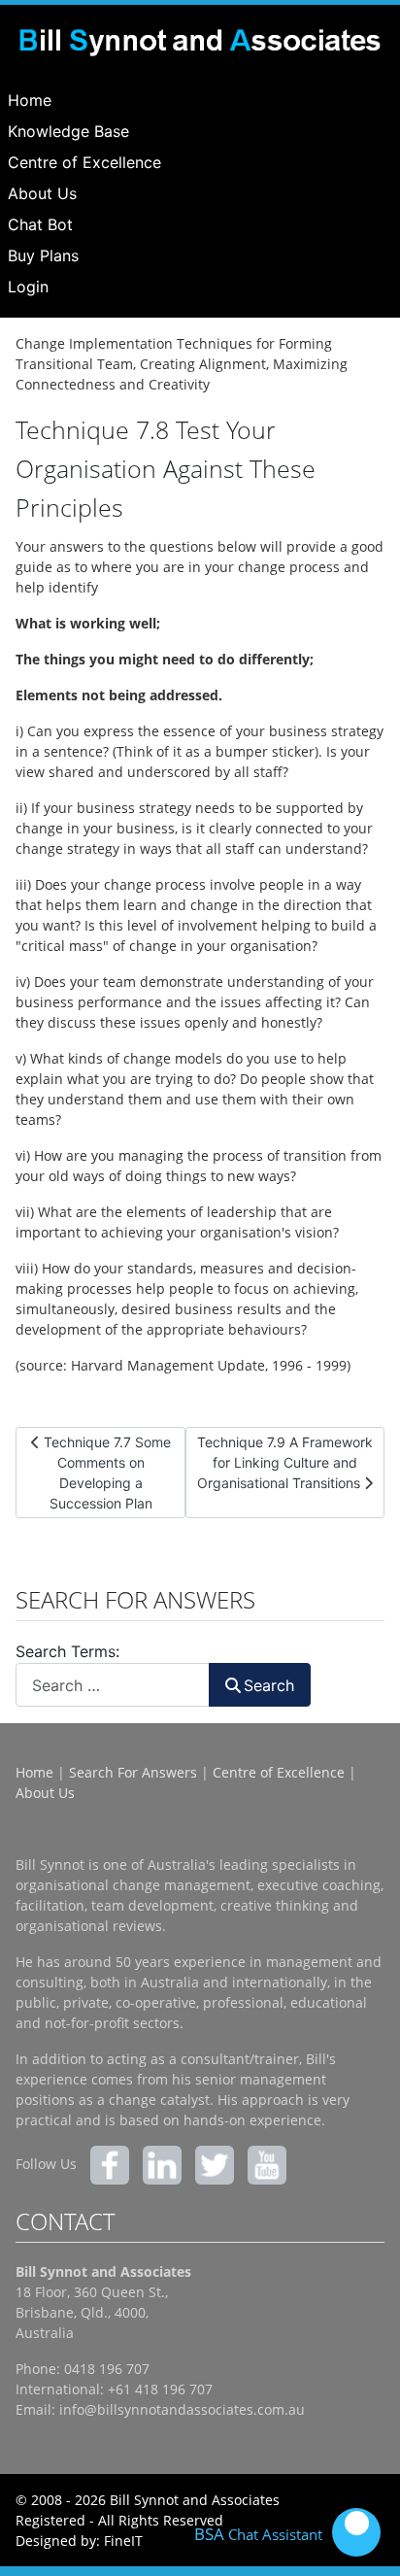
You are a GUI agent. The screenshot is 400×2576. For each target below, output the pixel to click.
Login (28, 287)
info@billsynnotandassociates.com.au (182, 2409)
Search (269, 1685)
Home (30, 100)
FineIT (123, 2541)
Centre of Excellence (84, 162)
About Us (42, 193)
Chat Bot (40, 224)
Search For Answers (133, 1772)
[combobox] (113, 1685)
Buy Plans (43, 255)
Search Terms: (67, 1651)
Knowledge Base (68, 131)
